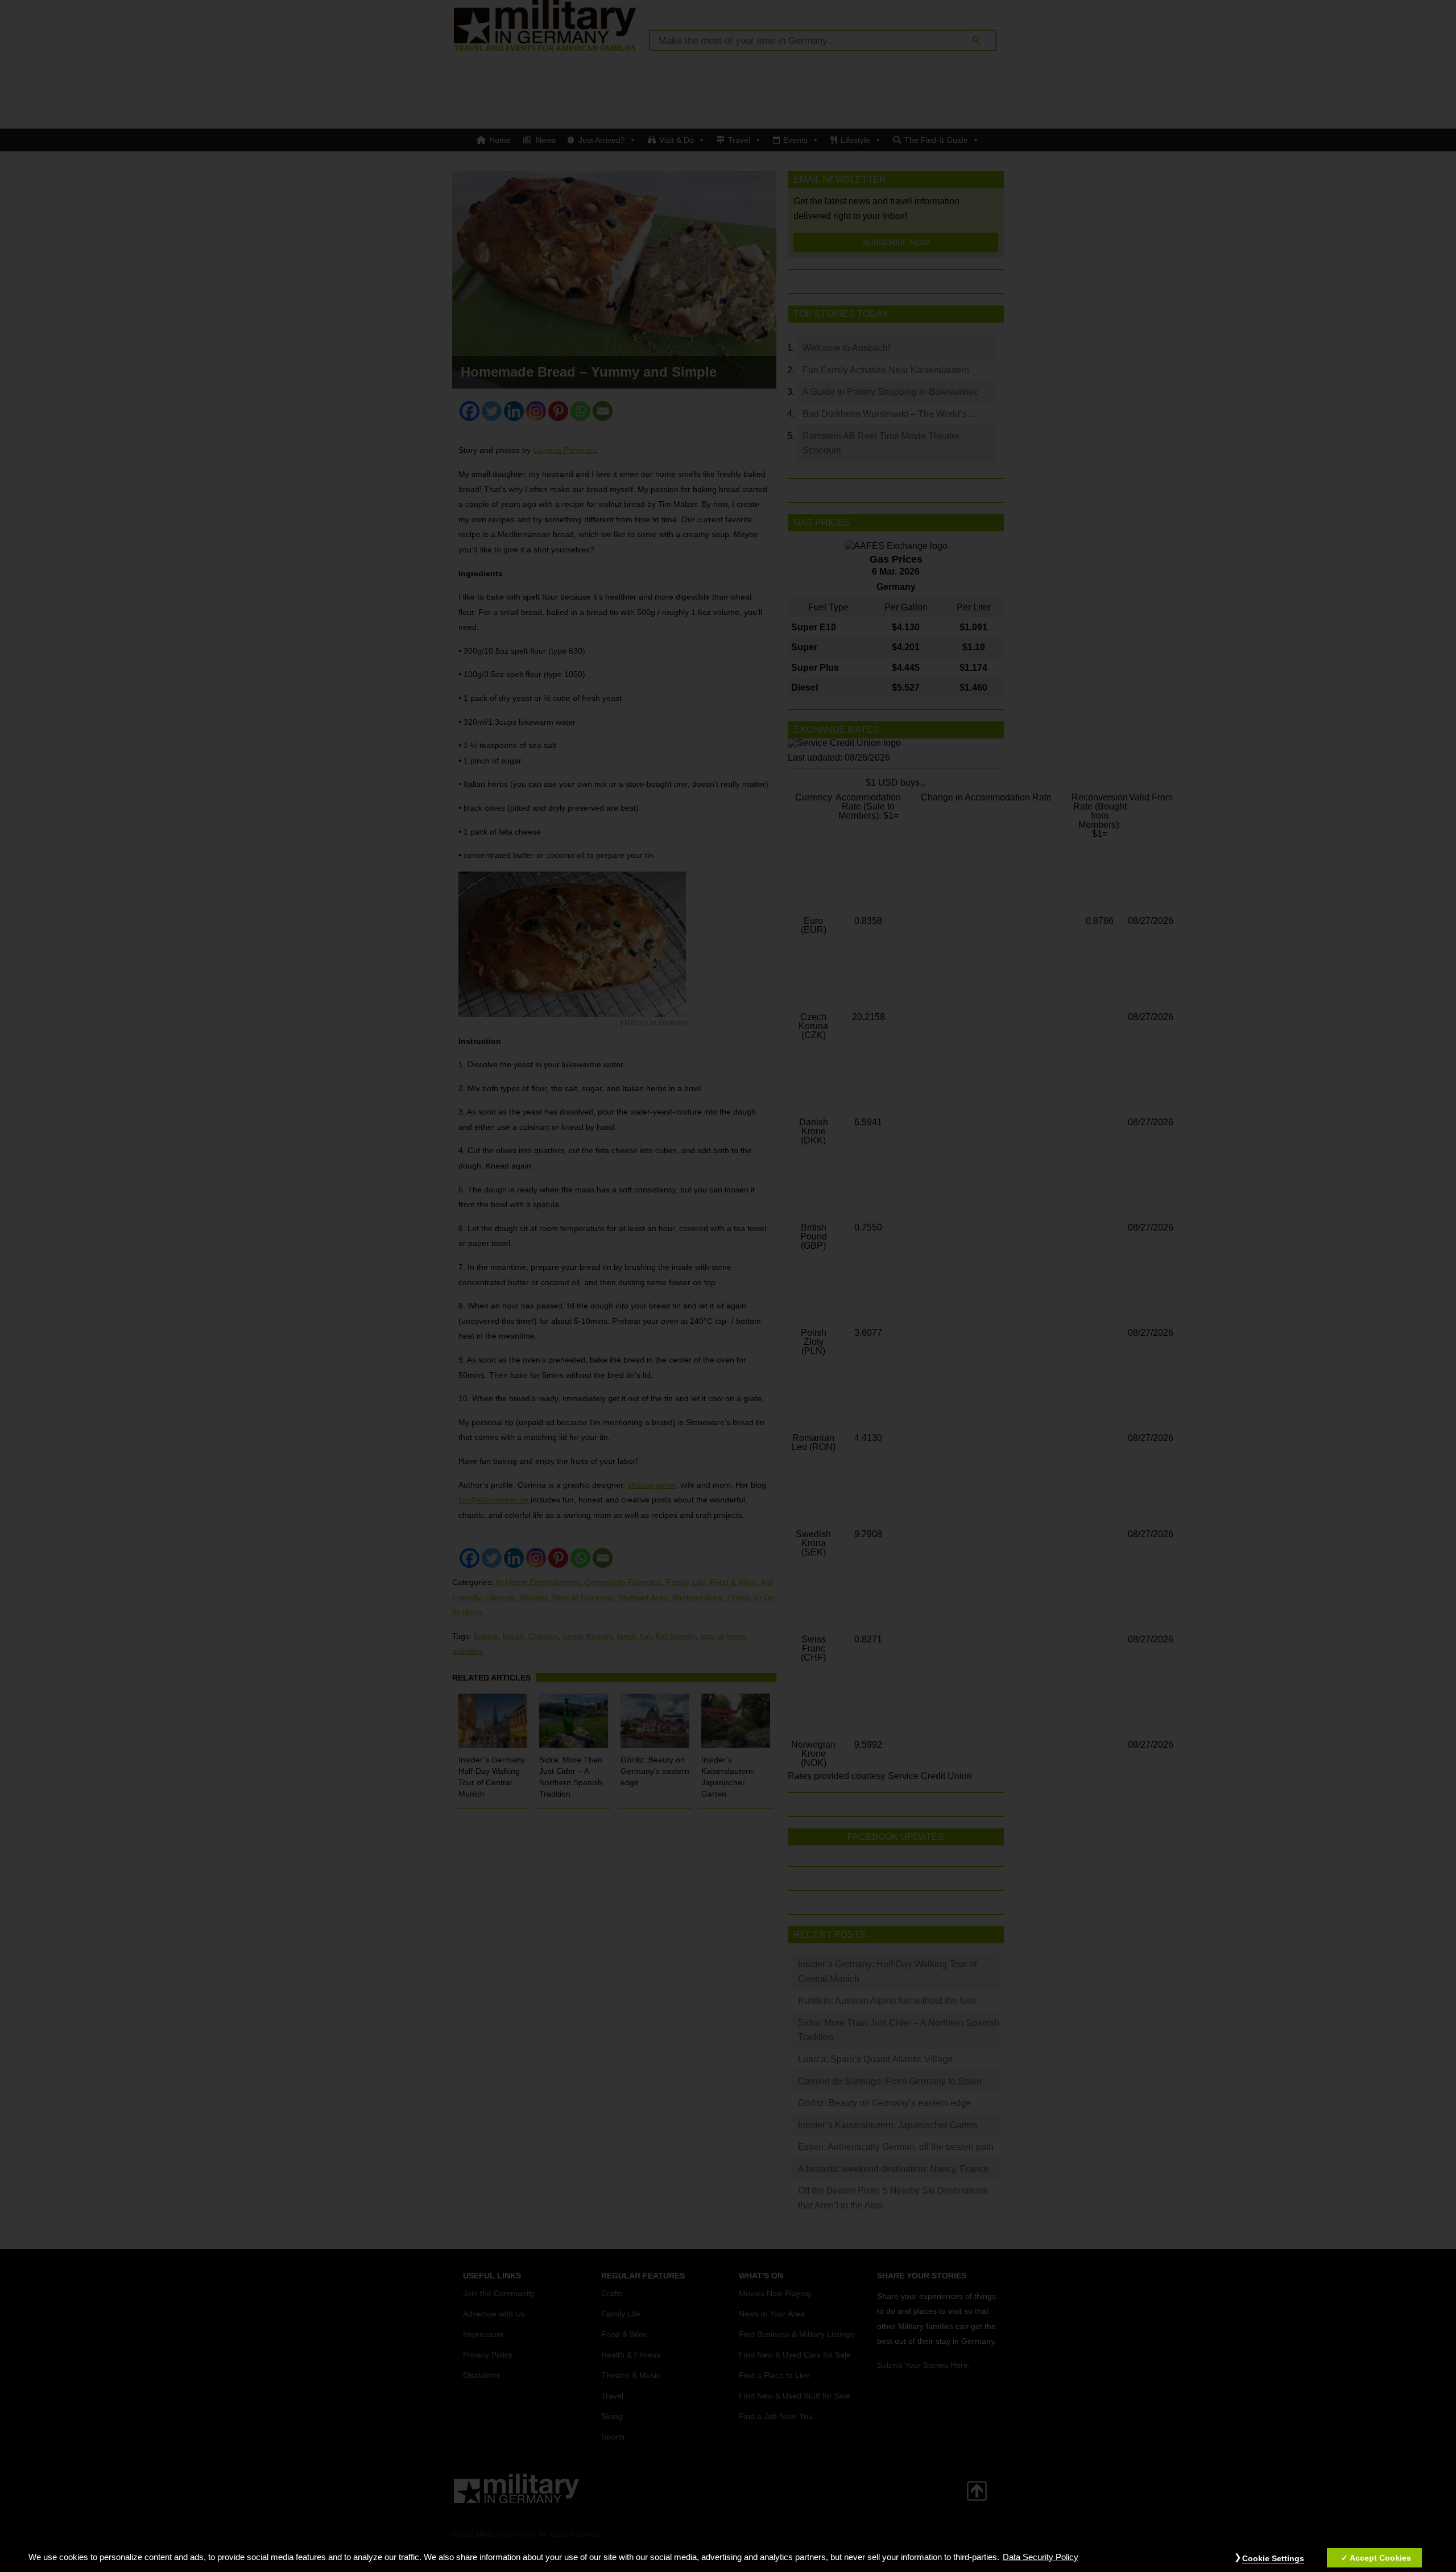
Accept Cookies (1380, 2558)
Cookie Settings (1273, 2558)
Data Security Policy (1041, 2557)
